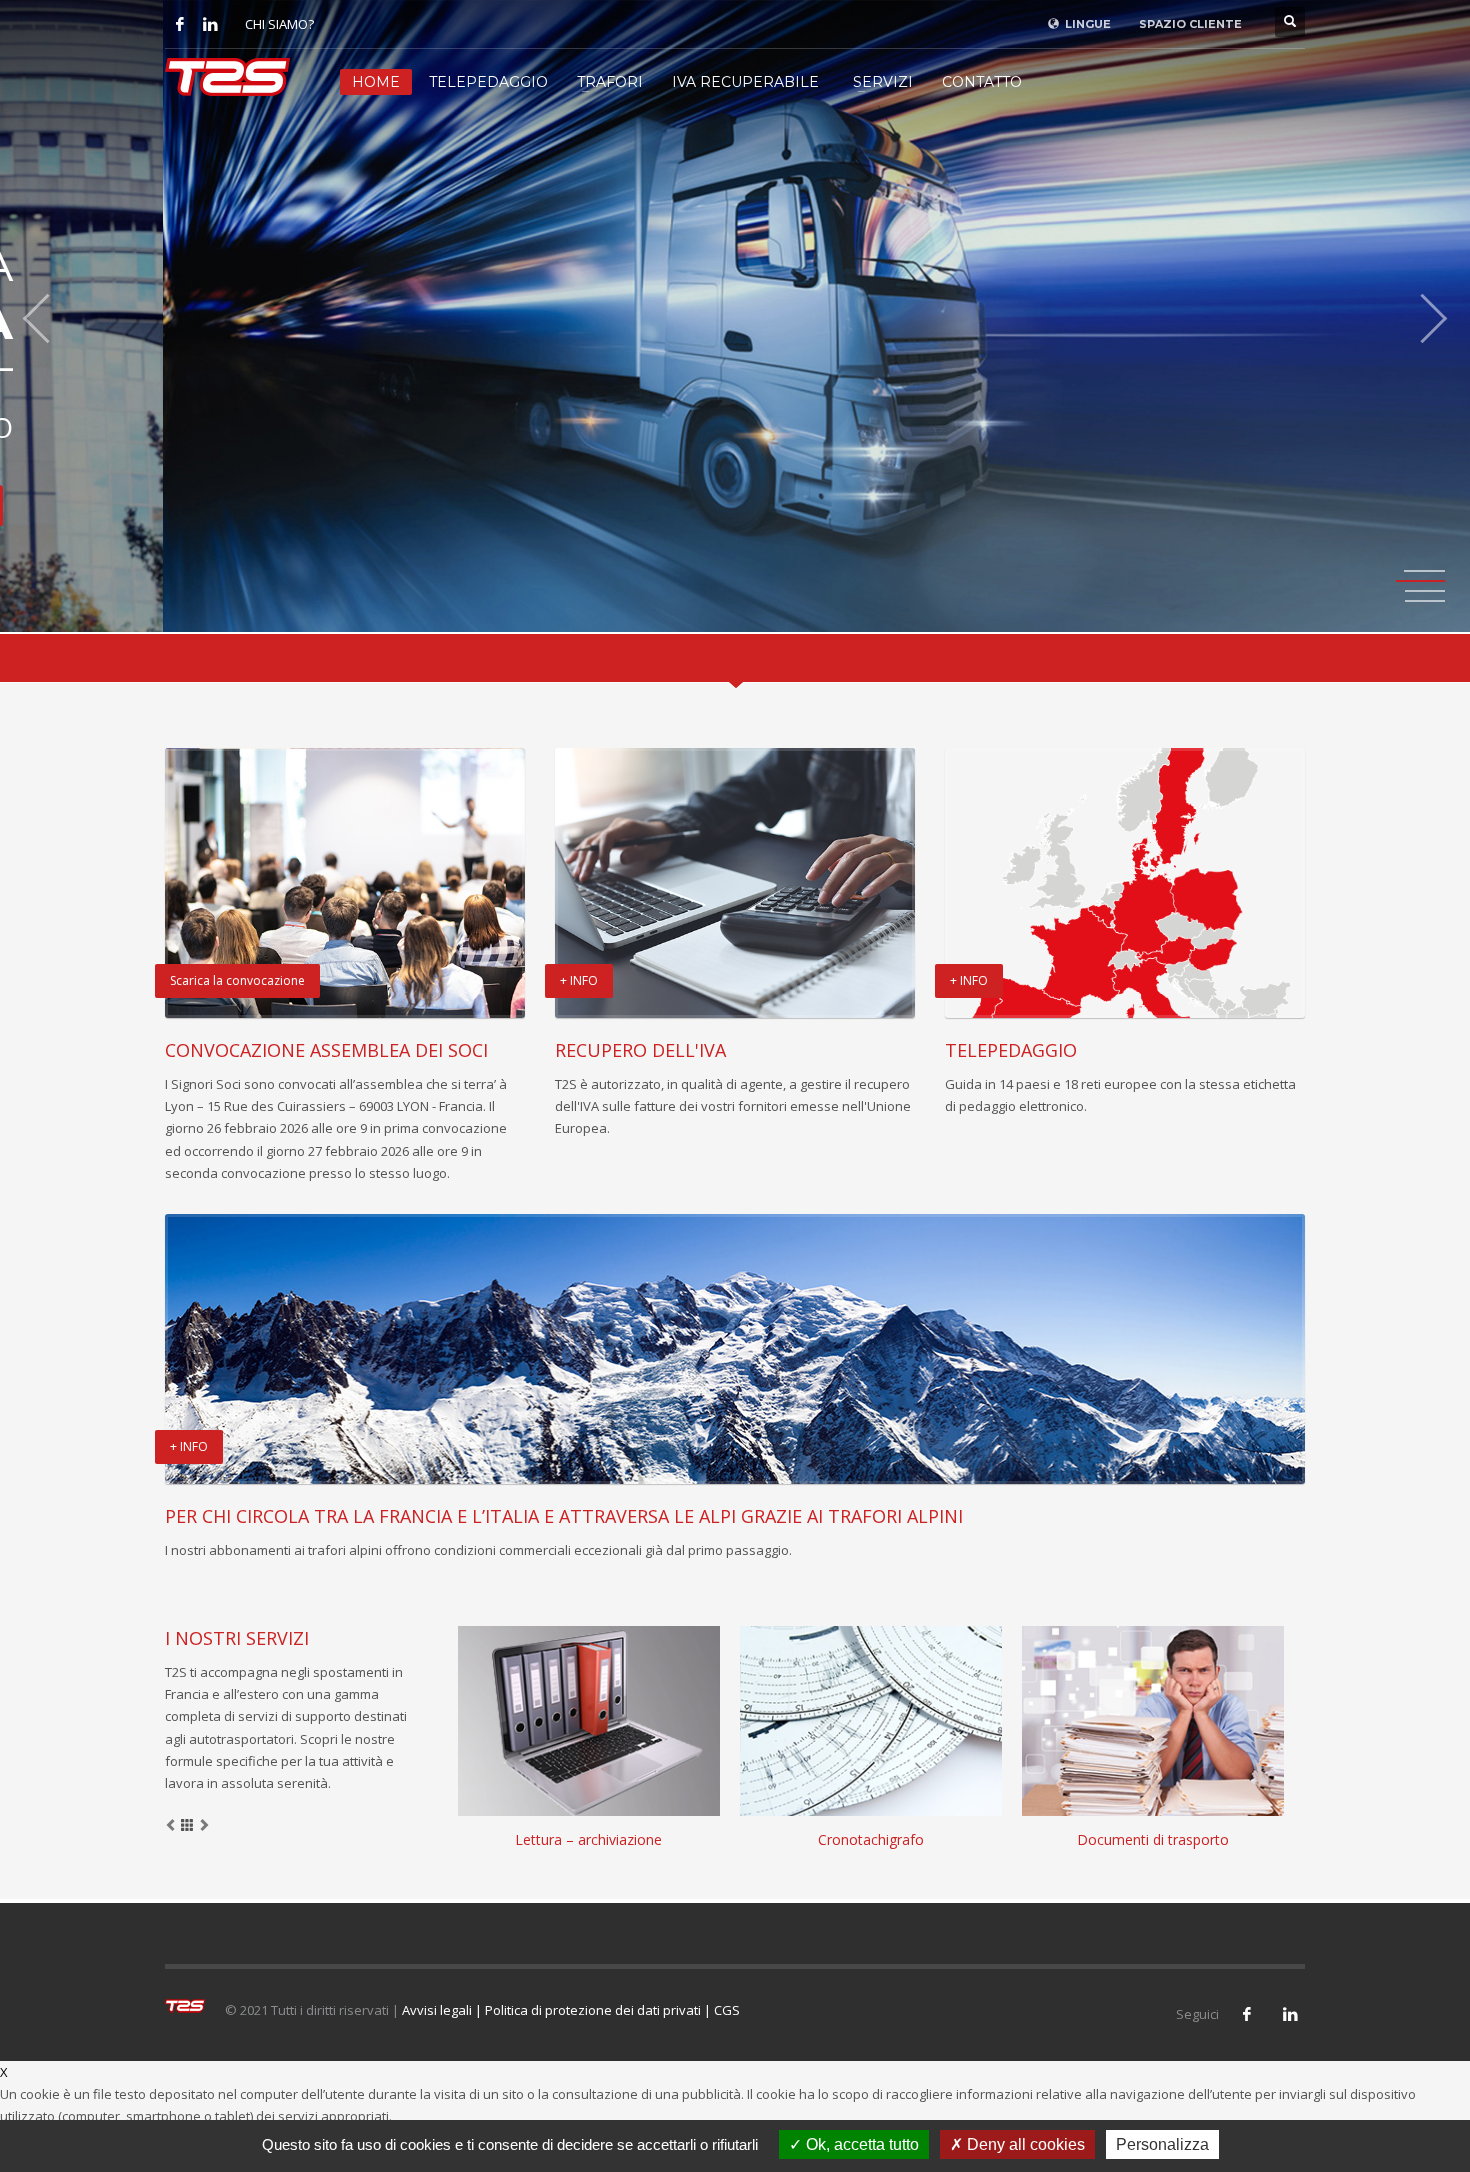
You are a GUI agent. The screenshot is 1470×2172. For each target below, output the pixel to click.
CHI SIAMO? (279, 24)
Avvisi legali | (443, 2010)
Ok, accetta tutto (860, 2144)
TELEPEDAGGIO (488, 82)
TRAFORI (610, 82)
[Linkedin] (210, 24)
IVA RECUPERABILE (745, 82)
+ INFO (1268, 505)
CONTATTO (982, 82)
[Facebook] (180, 24)
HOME (376, 82)
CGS (727, 2010)
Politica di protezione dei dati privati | (599, 2010)
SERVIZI (883, 82)
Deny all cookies (1024, 2144)
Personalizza (1162, 2144)
